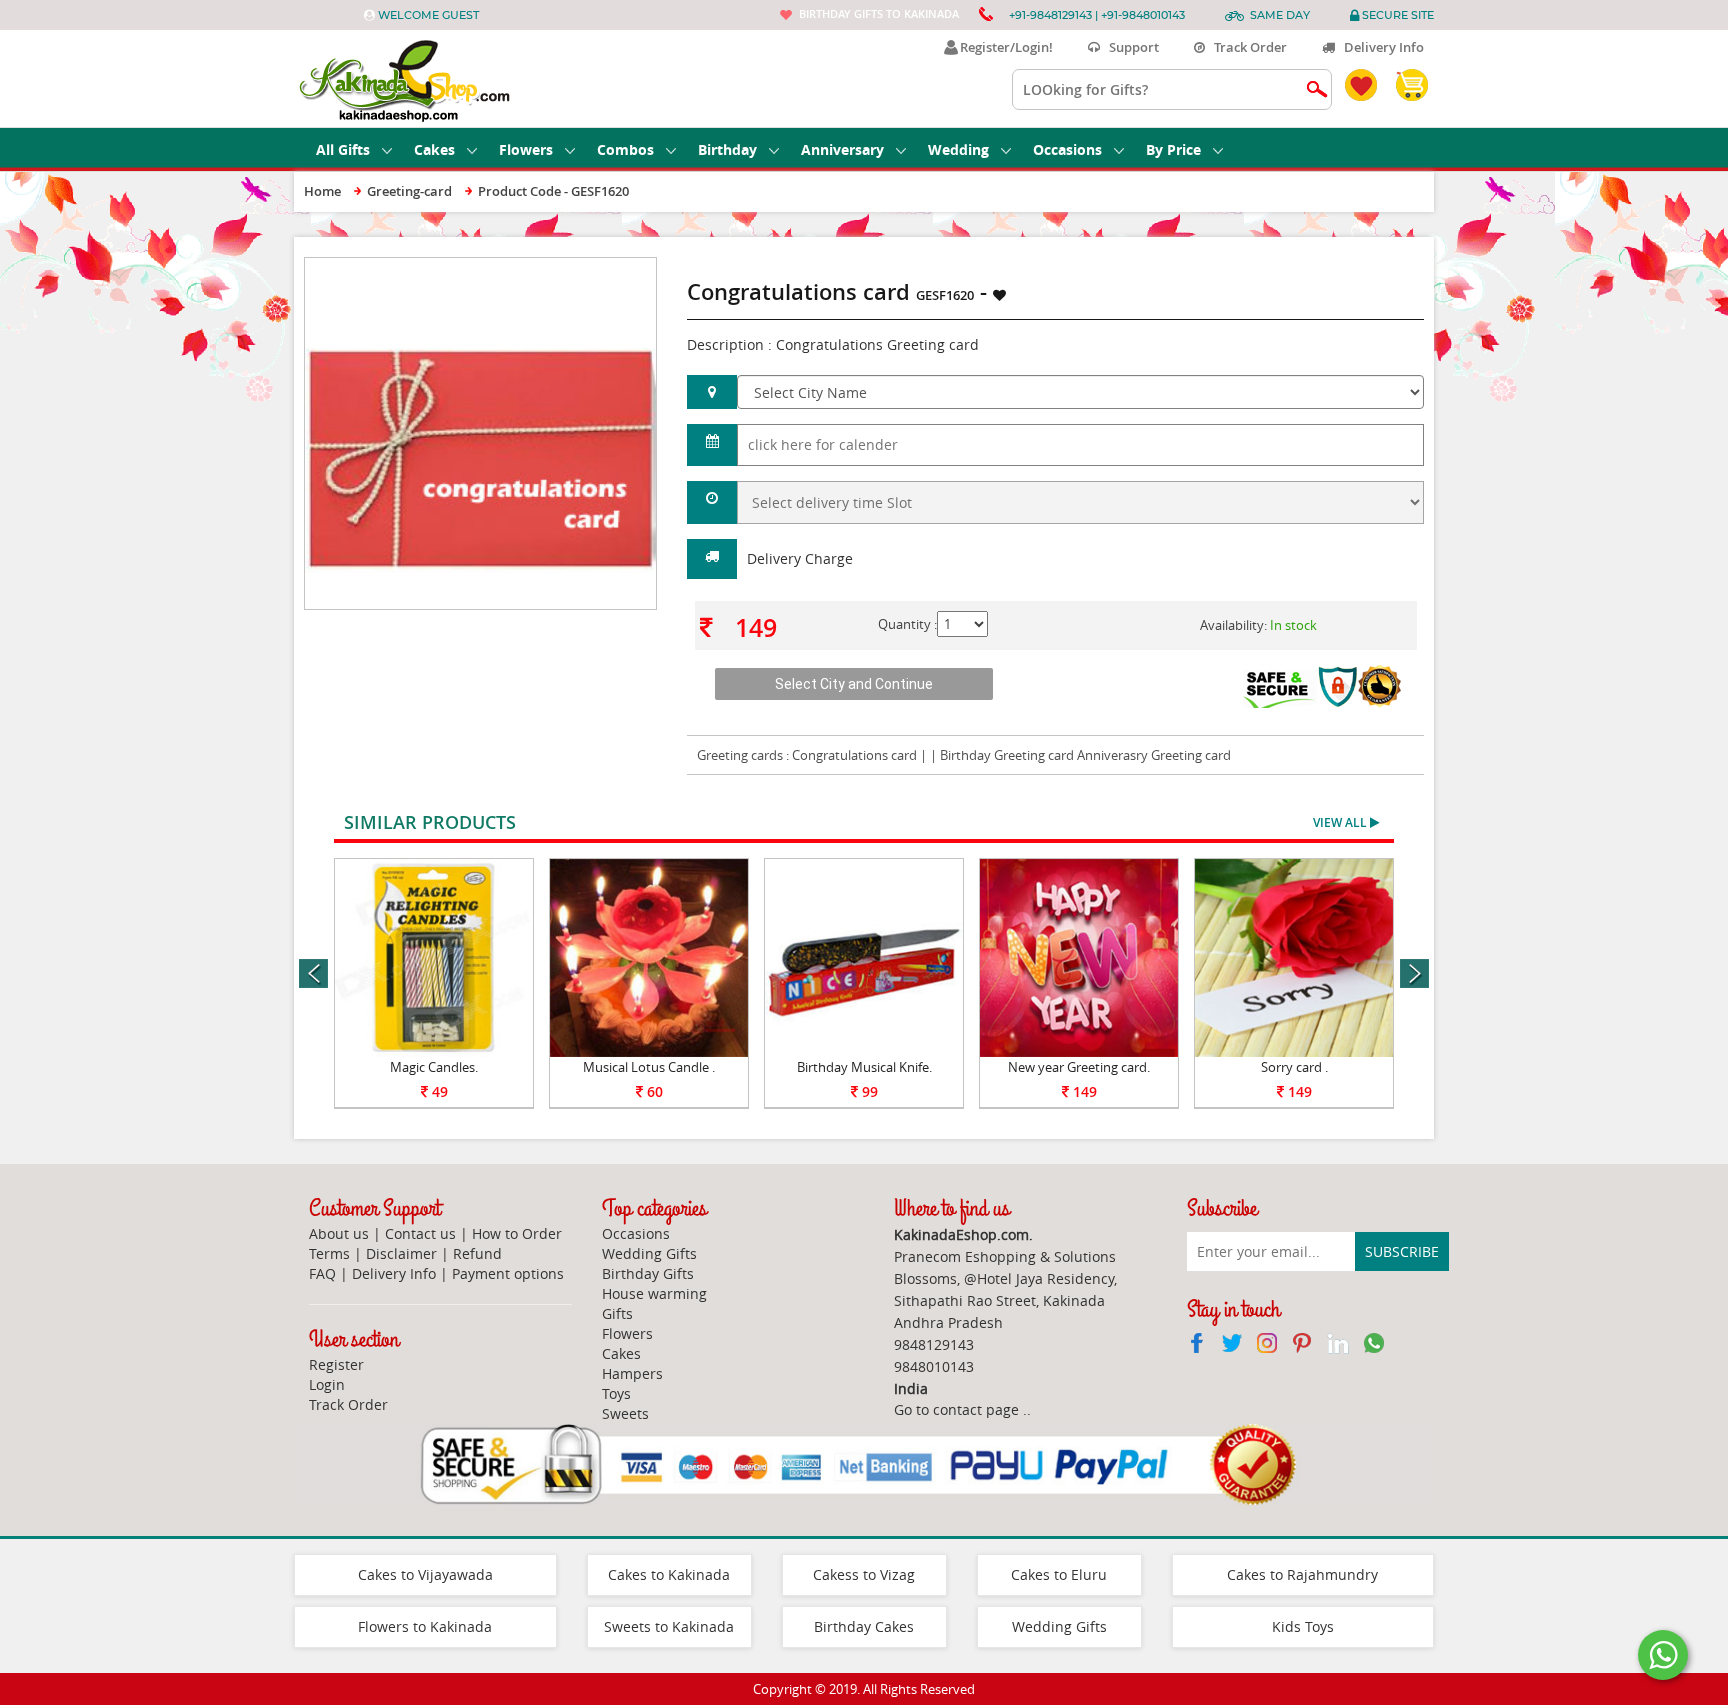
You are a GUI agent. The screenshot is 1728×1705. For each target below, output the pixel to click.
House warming (654, 1293)
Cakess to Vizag (864, 1574)
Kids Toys (1303, 1626)
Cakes (434, 149)
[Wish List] (593, 267)
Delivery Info (1379, 47)
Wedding (958, 149)
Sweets (625, 1413)
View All (1341, 822)
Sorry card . (1294, 1067)
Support (1129, 47)
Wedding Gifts (649, 1253)
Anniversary (842, 149)
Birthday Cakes (864, 1626)
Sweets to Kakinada (669, 1626)
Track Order (1246, 47)
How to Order (517, 1233)
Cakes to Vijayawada (425, 1574)
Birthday (727, 149)
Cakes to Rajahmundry (1302, 1574)
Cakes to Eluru (1059, 1574)
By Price (1173, 149)
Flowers (526, 149)
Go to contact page (956, 1409)
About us (339, 1233)
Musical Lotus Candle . (649, 1067)
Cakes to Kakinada (669, 1574)
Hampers (632, 1373)
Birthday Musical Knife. (864, 1067)
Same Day (1280, 15)
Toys (616, 1393)
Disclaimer (401, 1253)
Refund (477, 1253)
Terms (329, 1253)
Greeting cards (740, 755)
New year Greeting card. (1079, 1067)
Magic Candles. (434, 1067)
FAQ (322, 1273)
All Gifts (343, 149)
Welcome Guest (428, 15)
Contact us (420, 1233)
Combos (625, 149)
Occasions (1067, 149)
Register (336, 1364)
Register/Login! (1003, 47)
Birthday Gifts (648, 1273)
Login (327, 1384)
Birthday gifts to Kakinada (879, 13)
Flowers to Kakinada (425, 1626)
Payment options (508, 1273)
